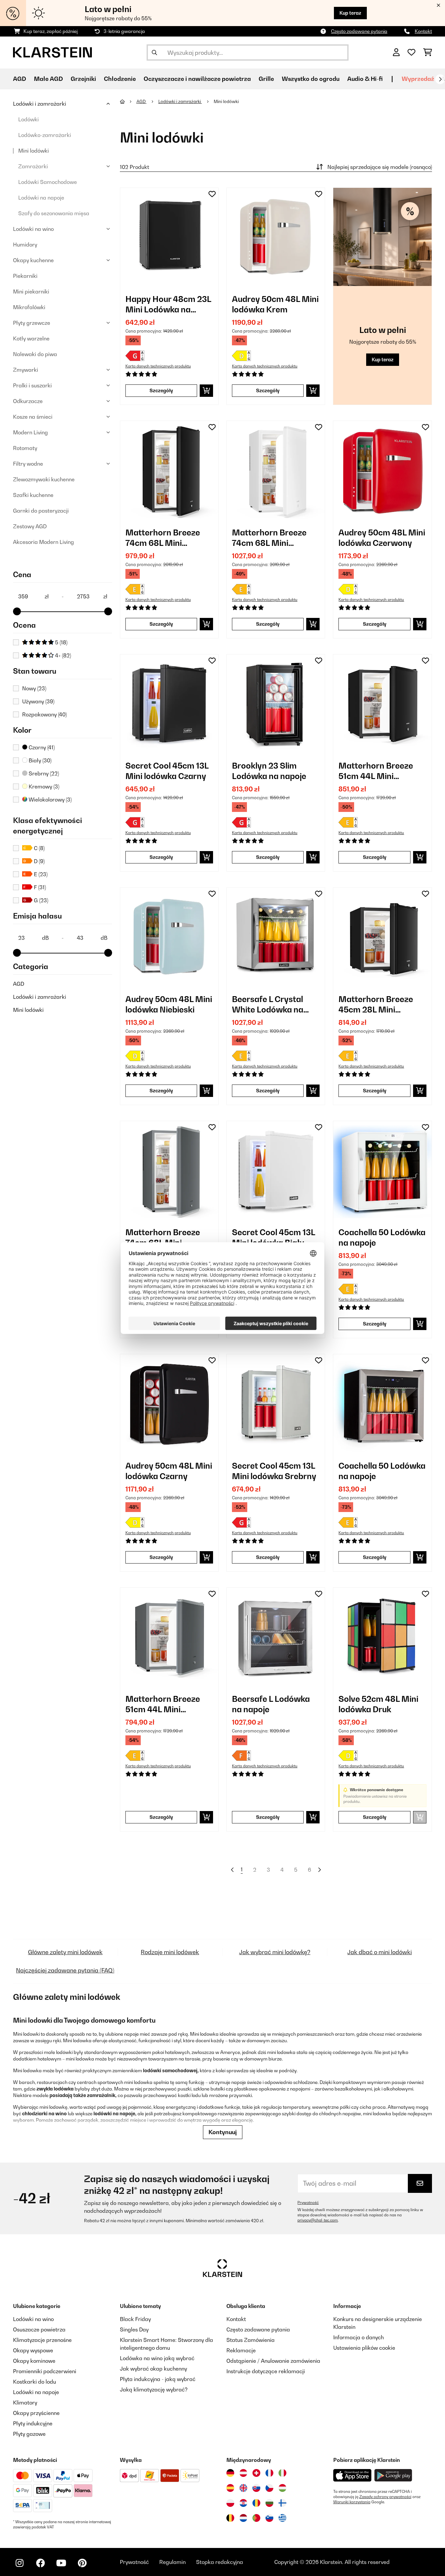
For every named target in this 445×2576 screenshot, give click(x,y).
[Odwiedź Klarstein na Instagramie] (20, 2563)
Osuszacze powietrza (39, 2329)
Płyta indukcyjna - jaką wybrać (158, 2379)
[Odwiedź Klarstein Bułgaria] (269, 2503)
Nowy (34, 688)
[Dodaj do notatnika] (212, 194)
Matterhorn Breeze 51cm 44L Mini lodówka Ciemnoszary (168, 1704)
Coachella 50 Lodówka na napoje (382, 1237)
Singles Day (134, 2329)
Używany (38, 701)
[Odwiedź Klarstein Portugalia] (256, 2518)
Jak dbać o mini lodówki (380, 1952)
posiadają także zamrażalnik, (83, 2095)
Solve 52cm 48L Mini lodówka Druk (378, 1704)
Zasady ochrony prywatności (385, 2497)
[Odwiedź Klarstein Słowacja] (256, 2488)
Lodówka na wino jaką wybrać (157, 2358)
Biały (39, 760)
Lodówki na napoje (41, 198)
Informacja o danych (359, 2337)
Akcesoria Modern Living (43, 542)
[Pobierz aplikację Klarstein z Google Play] (393, 2475)
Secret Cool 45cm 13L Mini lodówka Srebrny (274, 1471)
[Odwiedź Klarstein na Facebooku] (40, 2563)
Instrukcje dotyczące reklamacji (266, 2371)
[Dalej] (440, 79)
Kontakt (423, 31)
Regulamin (172, 2562)
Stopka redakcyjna (220, 2562)
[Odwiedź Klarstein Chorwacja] (243, 2503)
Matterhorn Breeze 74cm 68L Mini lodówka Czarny (163, 538)
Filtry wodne (28, 464)
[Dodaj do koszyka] (206, 391)
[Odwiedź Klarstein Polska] (230, 2503)
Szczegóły (161, 390)
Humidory (25, 245)
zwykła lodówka (55, 2089)
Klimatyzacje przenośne (42, 2340)
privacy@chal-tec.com (318, 2220)
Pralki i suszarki (32, 385)
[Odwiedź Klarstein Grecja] (282, 2518)
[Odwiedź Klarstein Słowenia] (269, 2518)
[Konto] (396, 52)
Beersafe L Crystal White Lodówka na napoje (268, 1004)
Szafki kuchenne (33, 495)
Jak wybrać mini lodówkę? (275, 1952)
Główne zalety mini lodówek (65, 1952)
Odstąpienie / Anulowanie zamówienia (273, 2361)
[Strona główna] (128, 101)
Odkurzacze (28, 401)
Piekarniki (25, 276)
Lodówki (29, 119)
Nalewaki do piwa (35, 354)
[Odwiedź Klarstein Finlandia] (282, 2503)
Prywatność (308, 2203)
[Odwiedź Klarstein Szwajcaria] (256, 2473)
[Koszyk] (428, 52)
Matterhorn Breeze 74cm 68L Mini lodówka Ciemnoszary (168, 1238)
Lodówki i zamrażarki (40, 104)
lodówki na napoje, (115, 2113)
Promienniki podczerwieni (45, 2371)
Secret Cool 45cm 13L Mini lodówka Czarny (167, 771)
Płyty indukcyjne (33, 2423)
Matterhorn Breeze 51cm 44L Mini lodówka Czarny (376, 771)
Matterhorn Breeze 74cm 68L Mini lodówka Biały (269, 538)
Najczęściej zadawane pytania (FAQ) (65, 1970)
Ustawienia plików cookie (364, 2348)
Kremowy (43, 786)
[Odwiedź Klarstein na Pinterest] (82, 2563)
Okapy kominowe (34, 2361)
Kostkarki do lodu (35, 2382)
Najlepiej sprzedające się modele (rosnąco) (380, 167)
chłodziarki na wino (44, 2113)
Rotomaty (25, 448)
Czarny (41, 747)
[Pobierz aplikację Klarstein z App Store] (352, 2475)
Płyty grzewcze (32, 323)
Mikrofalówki (29, 307)
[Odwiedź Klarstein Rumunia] (256, 2503)
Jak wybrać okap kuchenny (153, 2369)
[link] (169, 237)
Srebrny (43, 773)
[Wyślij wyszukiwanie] (154, 52)
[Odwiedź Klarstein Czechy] (269, 2488)
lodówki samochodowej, (171, 2070)
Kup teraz (350, 13)
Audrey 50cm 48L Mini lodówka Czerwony (382, 538)
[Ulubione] (411, 52)
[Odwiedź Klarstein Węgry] (282, 2488)
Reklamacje (241, 2350)
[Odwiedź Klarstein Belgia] (230, 2518)
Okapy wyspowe (33, 2350)
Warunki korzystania (352, 2502)
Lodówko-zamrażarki (45, 135)
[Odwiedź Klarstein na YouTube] (61, 2563)
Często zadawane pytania (359, 31)
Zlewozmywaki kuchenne (44, 479)
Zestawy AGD (30, 526)
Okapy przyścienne (36, 2413)
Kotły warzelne (31, 338)
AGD (19, 984)
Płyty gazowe (29, 2434)
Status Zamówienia (251, 2340)
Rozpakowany (44, 714)
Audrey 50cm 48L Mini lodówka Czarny (169, 1471)
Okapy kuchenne (33, 260)
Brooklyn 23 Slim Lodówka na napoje (269, 771)
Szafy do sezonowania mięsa (54, 213)
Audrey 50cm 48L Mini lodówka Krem (275, 304)
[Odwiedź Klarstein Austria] (243, 2473)
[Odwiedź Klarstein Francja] (269, 2473)
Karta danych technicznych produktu (158, 366)
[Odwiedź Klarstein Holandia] (243, 2518)
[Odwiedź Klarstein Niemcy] (230, 2473)
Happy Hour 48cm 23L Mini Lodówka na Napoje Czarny (168, 304)
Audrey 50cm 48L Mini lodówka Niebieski (169, 1004)
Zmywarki (26, 370)
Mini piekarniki (31, 292)
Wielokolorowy (50, 800)
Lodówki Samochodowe (48, 182)
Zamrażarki (33, 166)
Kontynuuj (223, 2132)
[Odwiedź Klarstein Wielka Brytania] (243, 2488)
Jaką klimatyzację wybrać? (154, 2389)
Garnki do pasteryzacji (41, 511)
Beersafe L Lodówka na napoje (271, 1704)
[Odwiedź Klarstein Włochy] (282, 2473)
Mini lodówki (34, 151)
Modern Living (30, 432)
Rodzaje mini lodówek (170, 1952)
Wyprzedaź (418, 79)
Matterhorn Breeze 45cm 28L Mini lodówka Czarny (376, 1004)
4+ (62, 655)
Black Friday (135, 2319)
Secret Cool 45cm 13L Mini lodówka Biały (273, 1237)
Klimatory (25, 2403)
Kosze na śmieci (33, 417)
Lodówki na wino (33, 229)
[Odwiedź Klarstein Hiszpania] (230, 2488)
